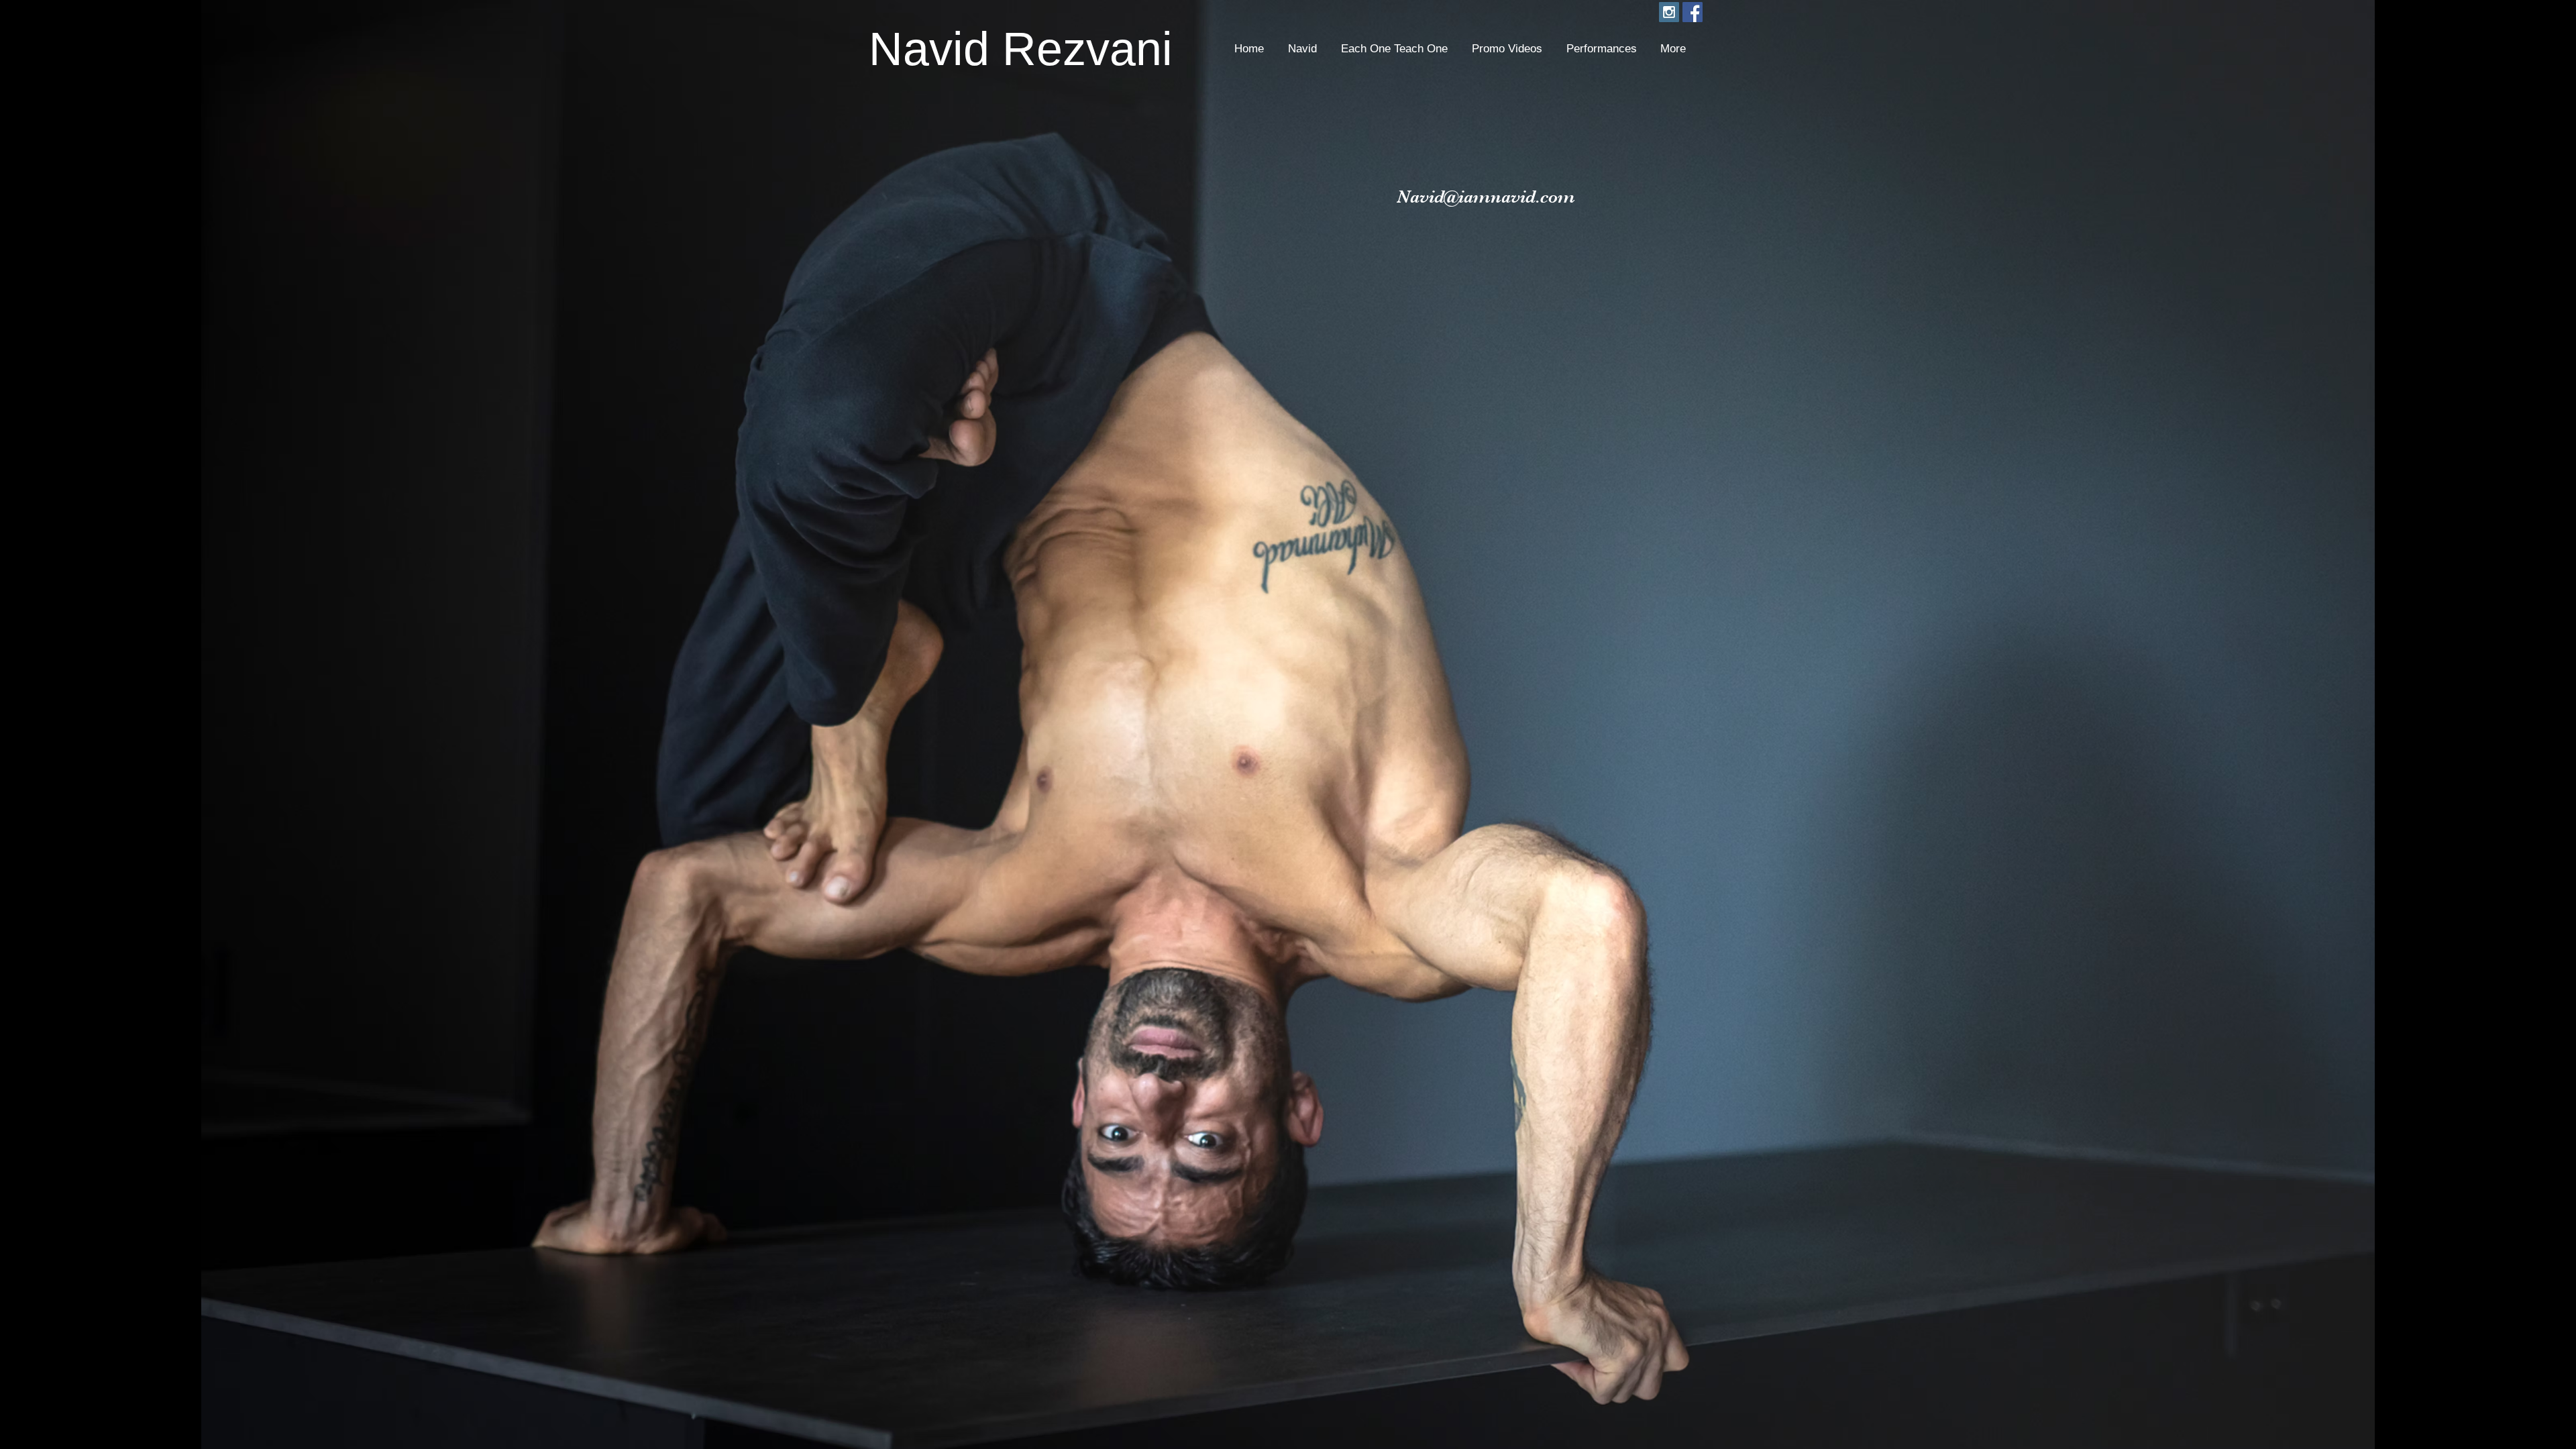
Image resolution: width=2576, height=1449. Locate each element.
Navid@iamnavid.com (1486, 197)
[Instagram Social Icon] (1669, 12)
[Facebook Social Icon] (1693, 12)
